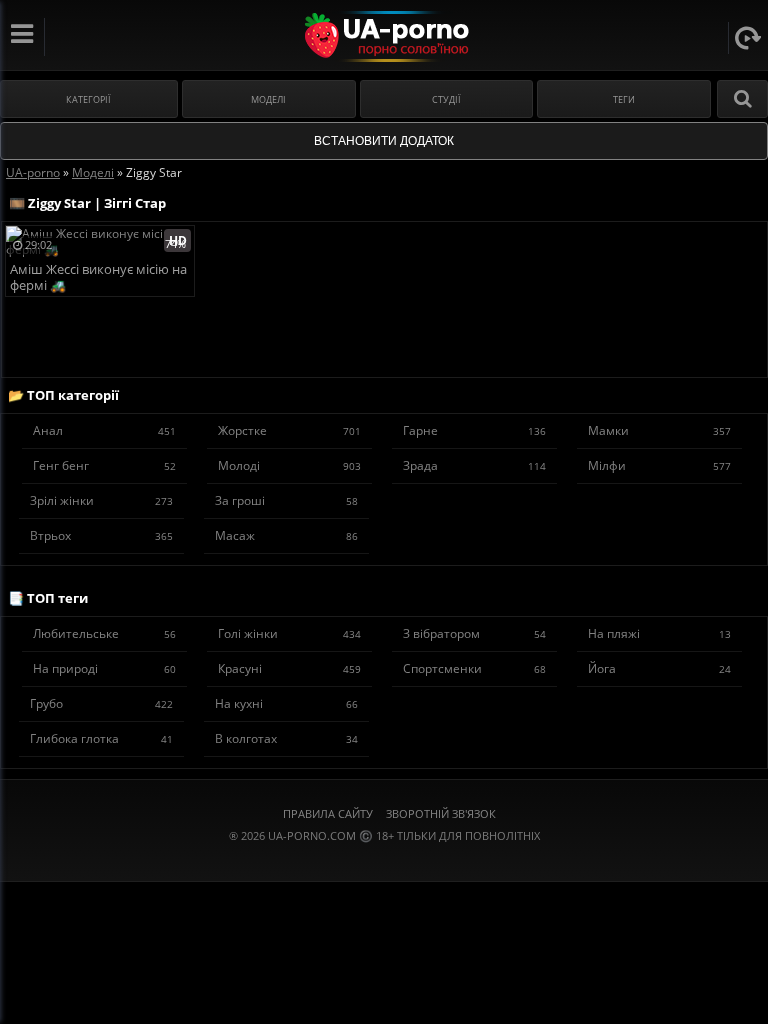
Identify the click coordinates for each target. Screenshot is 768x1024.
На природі (104, 668)
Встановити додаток (384, 141)
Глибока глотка (101, 738)
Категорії (88, 99)
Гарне (474, 430)
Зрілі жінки (101, 500)
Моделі (268, 99)
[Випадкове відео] (748, 38)
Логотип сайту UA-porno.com (384, 36)
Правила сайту (328, 813)
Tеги (624, 99)
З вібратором (474, 633)
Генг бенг (104, 465)
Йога (659, 668)
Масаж (286, 535)
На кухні (286, 703)
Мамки (659, 430)
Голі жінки (289, 633)
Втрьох (101, 535)
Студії (446, 99)
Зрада (474, 465)
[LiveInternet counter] (384, 860)
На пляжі (659, 633)
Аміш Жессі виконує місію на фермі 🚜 (98, 277)
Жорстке (289, 430)
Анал (104, 430)
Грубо (101, 703)
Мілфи (659, 465)
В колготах (286, 738)
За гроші (286, 500)
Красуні (289, 668)
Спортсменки (474, 668)
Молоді (289, 465)
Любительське (104, 633)
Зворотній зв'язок (441, 813)
